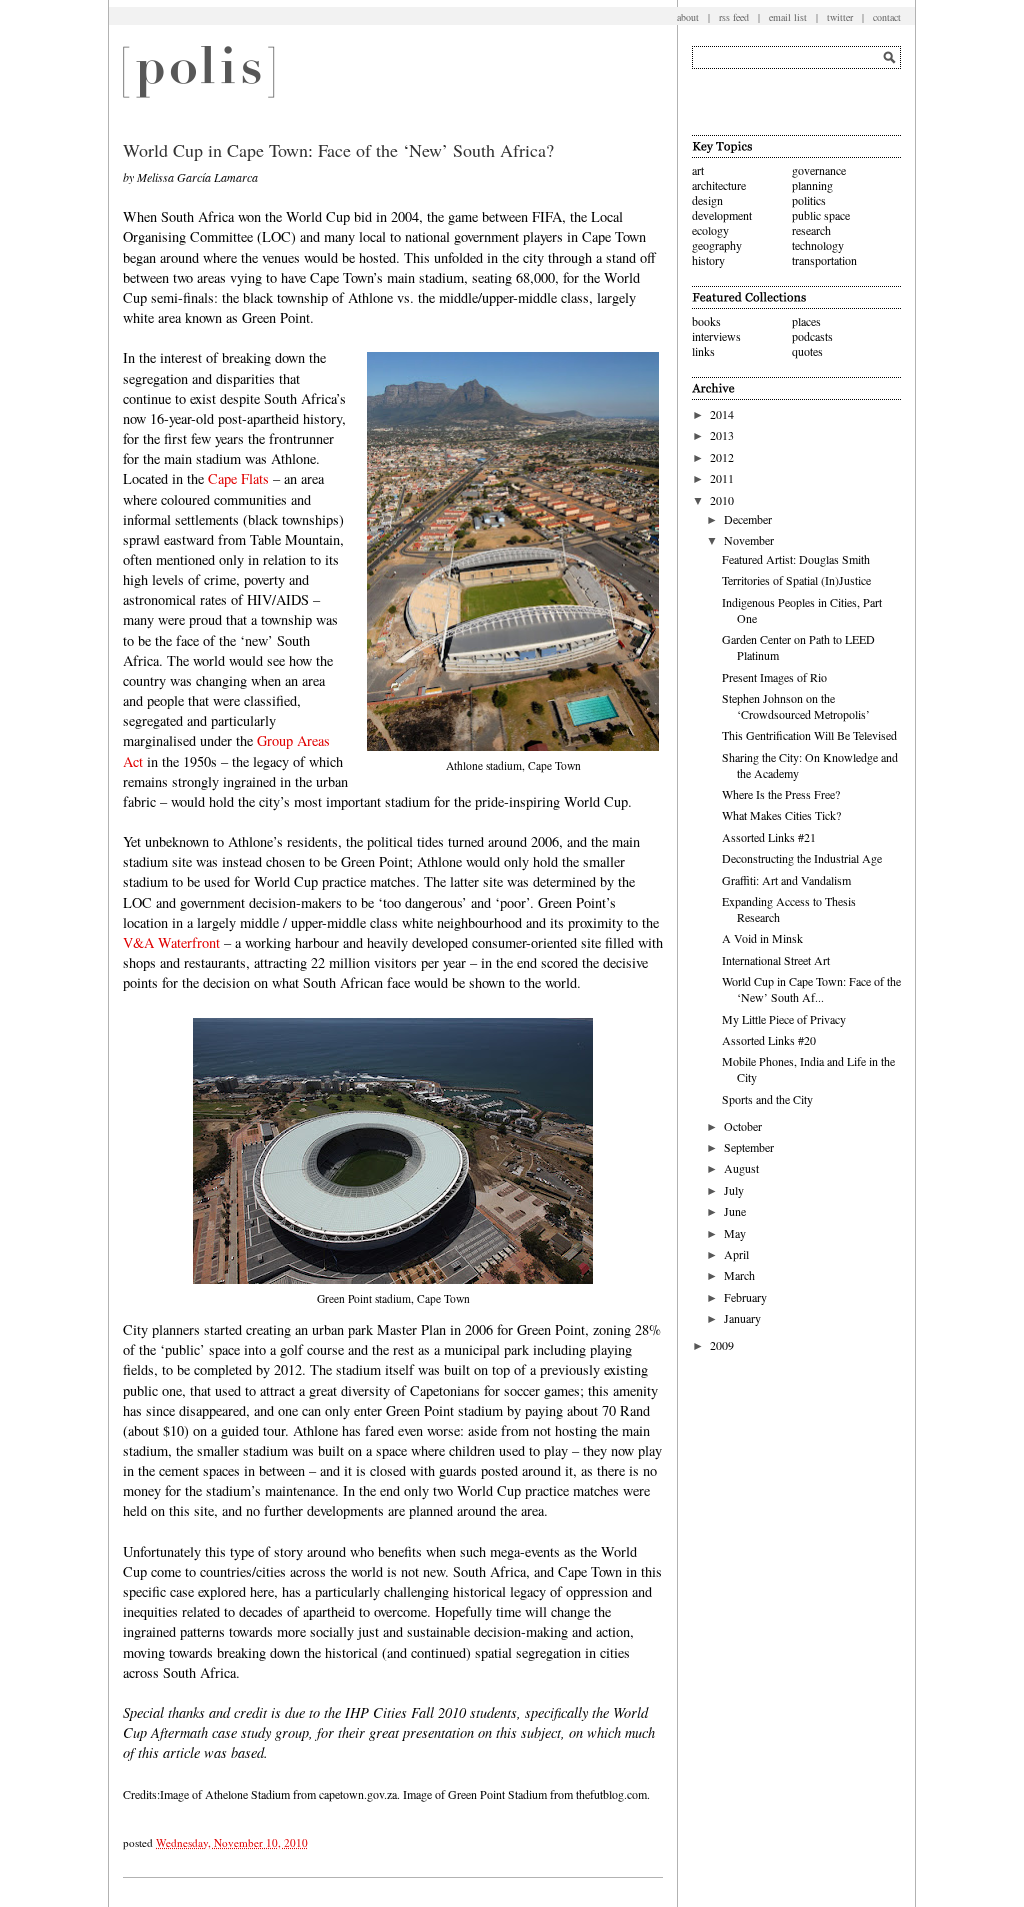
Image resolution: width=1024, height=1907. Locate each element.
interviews (716, 336)
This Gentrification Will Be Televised (809, 735)
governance (819, 170)
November (749, 540)
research (811, 230)
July (734, 1190)
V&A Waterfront (171, 942)
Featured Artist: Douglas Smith (796, 559)
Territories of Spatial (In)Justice (796, 580)
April (736, 1254)
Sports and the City (767, 1099)
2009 (722, 1345)
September (749, 1147)
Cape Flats (238, 478)
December (748, 519)
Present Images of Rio (774, 677)
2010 (722, 500)
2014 (722, 414)
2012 (722, 457)
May (735, 1233)
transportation (824, 260)
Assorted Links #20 (769, 1040)
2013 (722, 435)
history (708, 260)
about (688, 17)
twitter (840, 17)
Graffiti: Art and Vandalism (786, 880)
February (745, 1297)
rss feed (734, 17)
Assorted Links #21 (769, 837)
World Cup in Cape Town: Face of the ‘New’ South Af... (811, 989)
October (743, 1126)
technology (818, 245)
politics (809, 200)
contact (887, 17)
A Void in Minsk (762, 938)
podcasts (812, 336)
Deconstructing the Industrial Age (802, 858)
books (706, 321)
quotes (807, 351)
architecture (719, 185)
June (735, 1211)
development (722, 215)
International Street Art (776, 960)
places (806, 321)
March (739, 1275)
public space (821, 215)
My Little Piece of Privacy (784, 1019)
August (741, 1168)
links (703, 351)
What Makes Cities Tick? (781, 815)
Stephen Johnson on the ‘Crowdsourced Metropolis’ (796, 706)
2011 (722, 478)
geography (717, 245)
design (707, 200)
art (698, 170)
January (742, 1318)
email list (788, 17)
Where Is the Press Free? (781, 794)
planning (812, 185)
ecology (710, 230)
